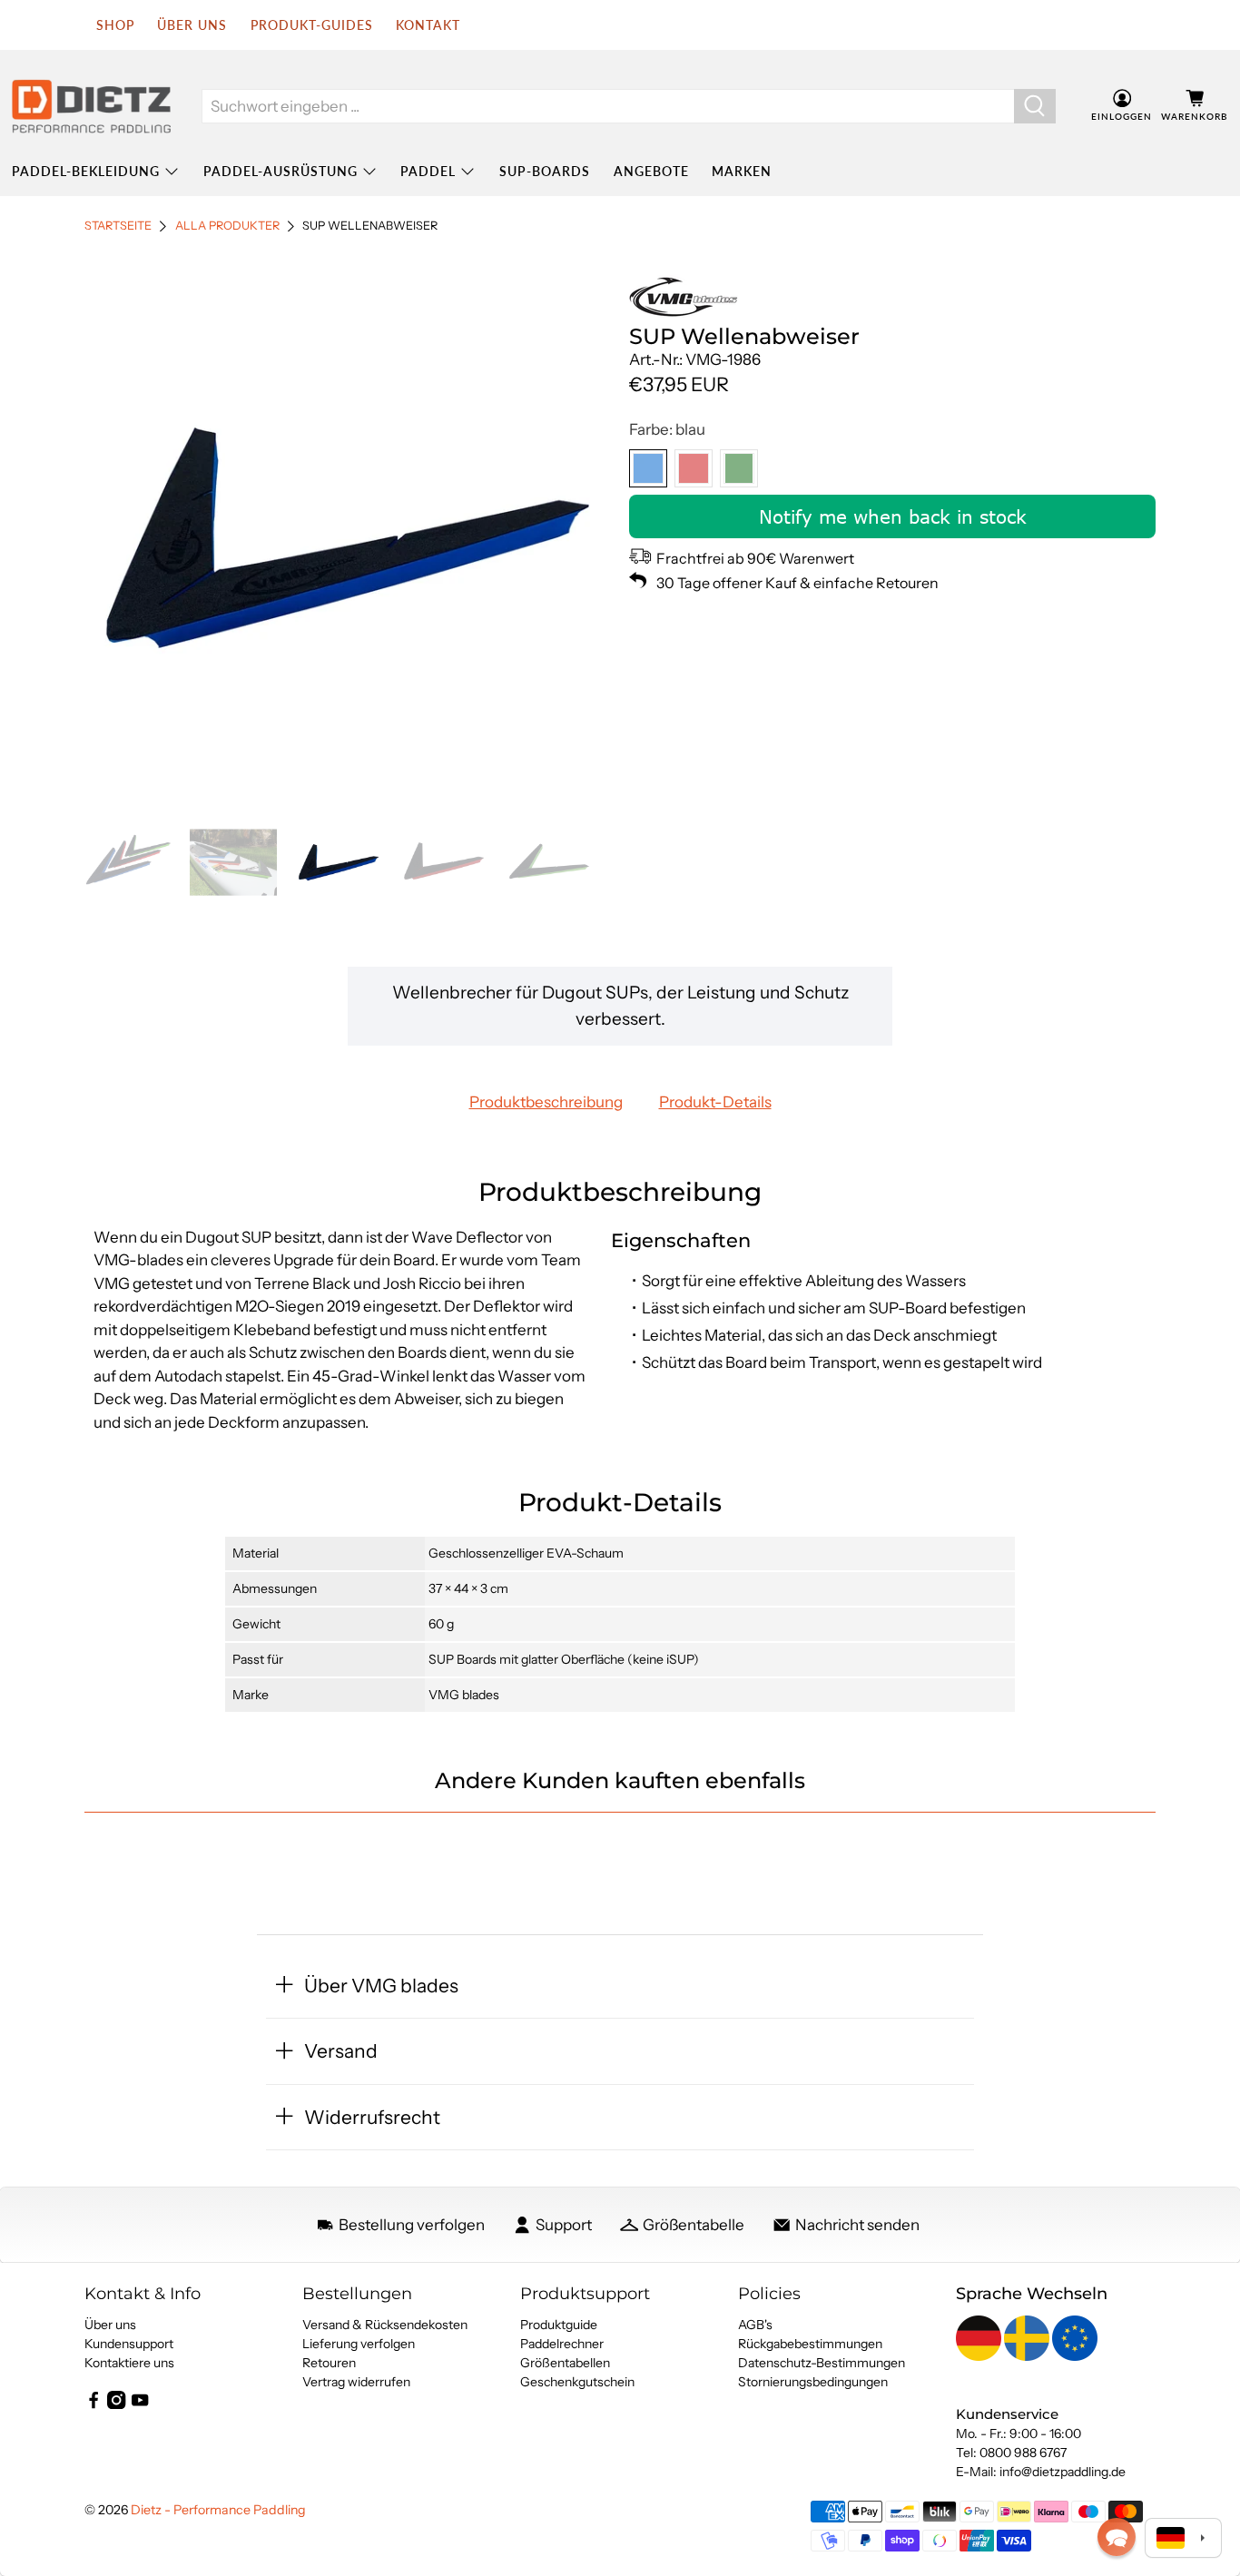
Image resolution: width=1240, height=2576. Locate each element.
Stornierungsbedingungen (813, 2382)
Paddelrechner (562, 2344)
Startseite (118, 226)
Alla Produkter (227, 226)
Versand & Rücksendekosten (385, 2325)
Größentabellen (565, 2363)
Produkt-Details (715, 1102)
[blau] (648, 468)
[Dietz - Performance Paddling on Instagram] (116, 2404)
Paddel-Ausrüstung (280, 171)
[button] (1117, 2537)
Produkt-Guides (312, 25)
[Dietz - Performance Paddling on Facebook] (93, 2404)
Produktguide (559, 2325)
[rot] (694, 468)
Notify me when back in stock (893, 516)
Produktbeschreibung (546, 1102)
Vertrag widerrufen (356, 2382)
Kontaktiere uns (129, 2363)
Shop (115, 25)
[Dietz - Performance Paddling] (91, 106)
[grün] (739, 468)
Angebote (651, 171)
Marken (742, 171)
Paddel (428, 171)
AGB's (755, 2325)
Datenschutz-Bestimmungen (822, 2363)
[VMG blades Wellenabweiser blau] (348, 537)
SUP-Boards (545, 171)
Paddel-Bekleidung (86, 171)
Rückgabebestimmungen (810, 2344)
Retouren (329, 2363)
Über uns (192, 25)
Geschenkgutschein (577, 2382)
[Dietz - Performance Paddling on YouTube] (140, 2404)
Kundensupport (129, 2344)
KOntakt (428, 25)
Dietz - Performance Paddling (218, 2510)
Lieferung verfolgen (359, 2344)
